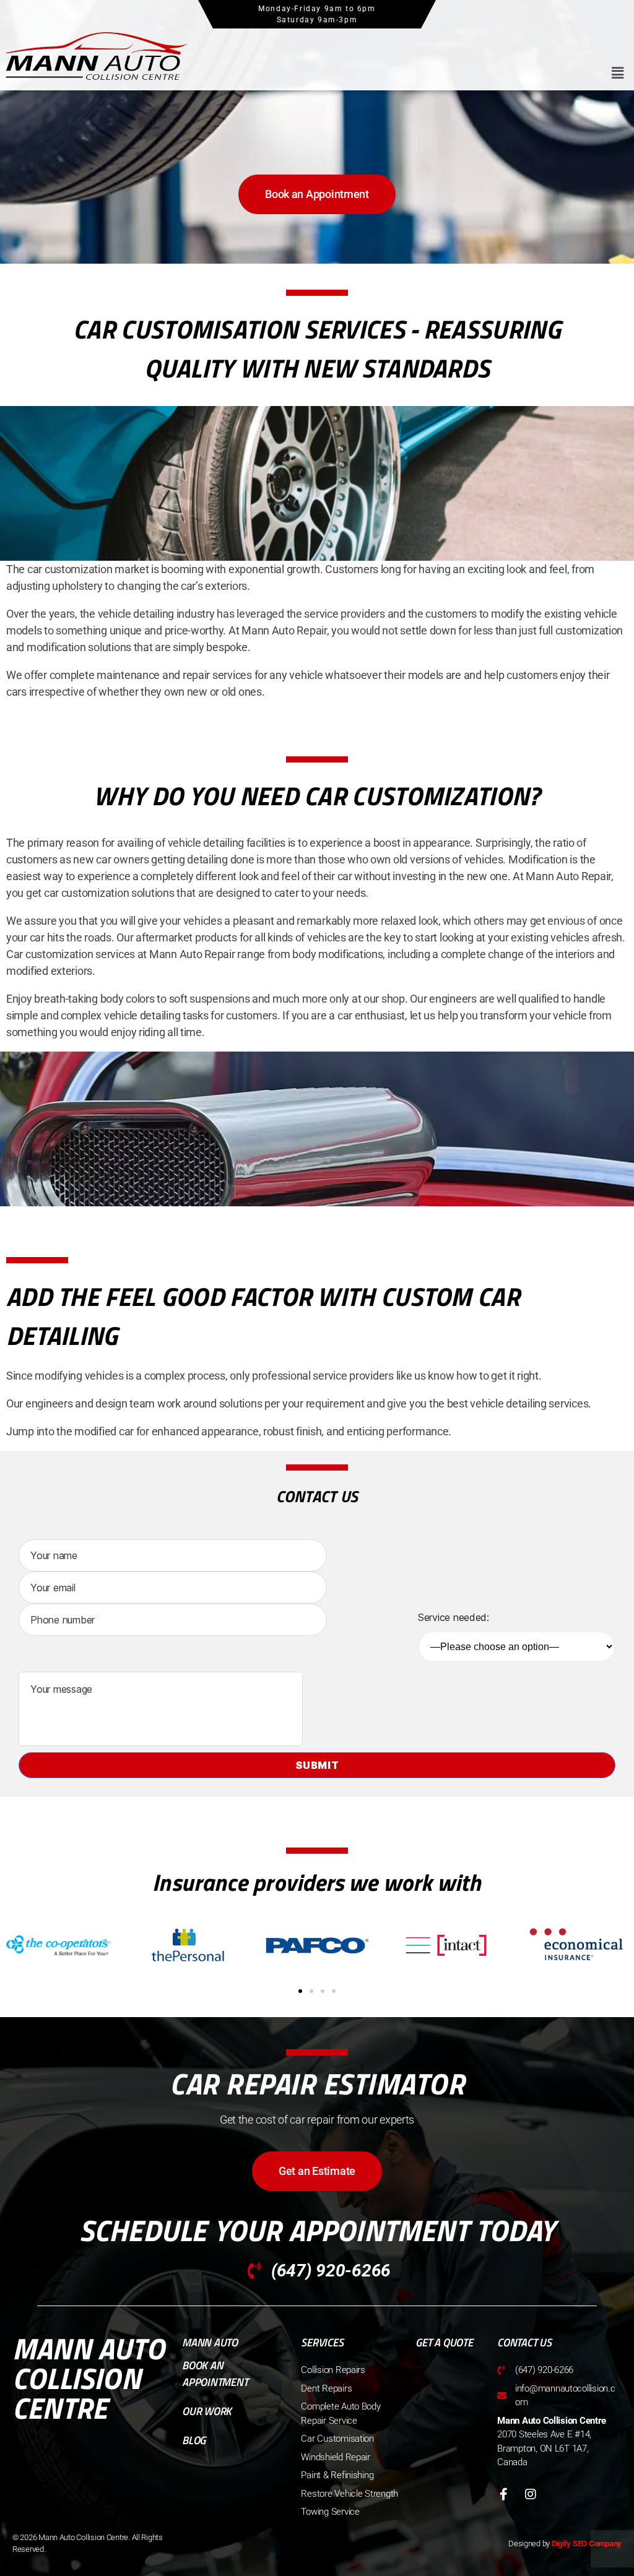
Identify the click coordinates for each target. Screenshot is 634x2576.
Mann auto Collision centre (89, 2378)
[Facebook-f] (503, 2494)
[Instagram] (531, 2494)
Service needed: (454, 1617)
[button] (617, 73)
